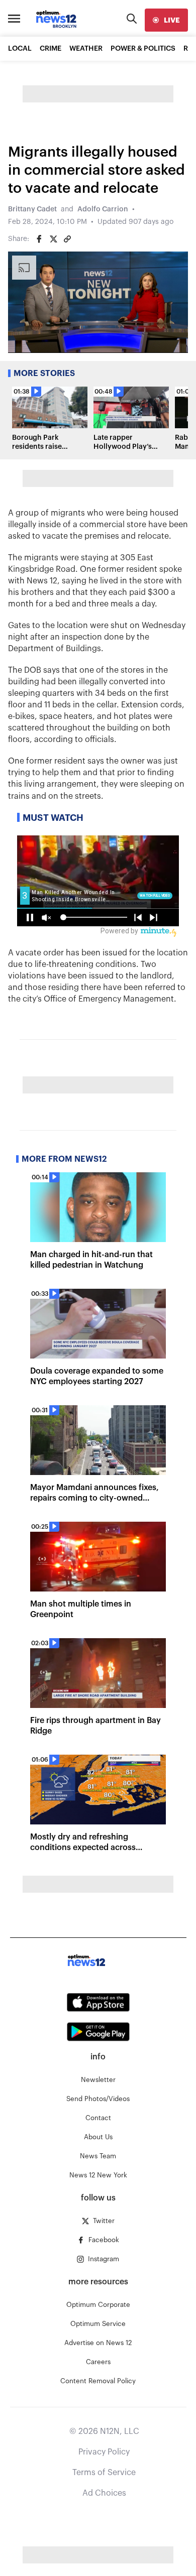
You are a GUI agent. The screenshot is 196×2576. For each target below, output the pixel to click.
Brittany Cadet (32, 209)
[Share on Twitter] (53, 239)
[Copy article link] (67, 239)
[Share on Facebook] (39, 239)
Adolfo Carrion (103, 209)
